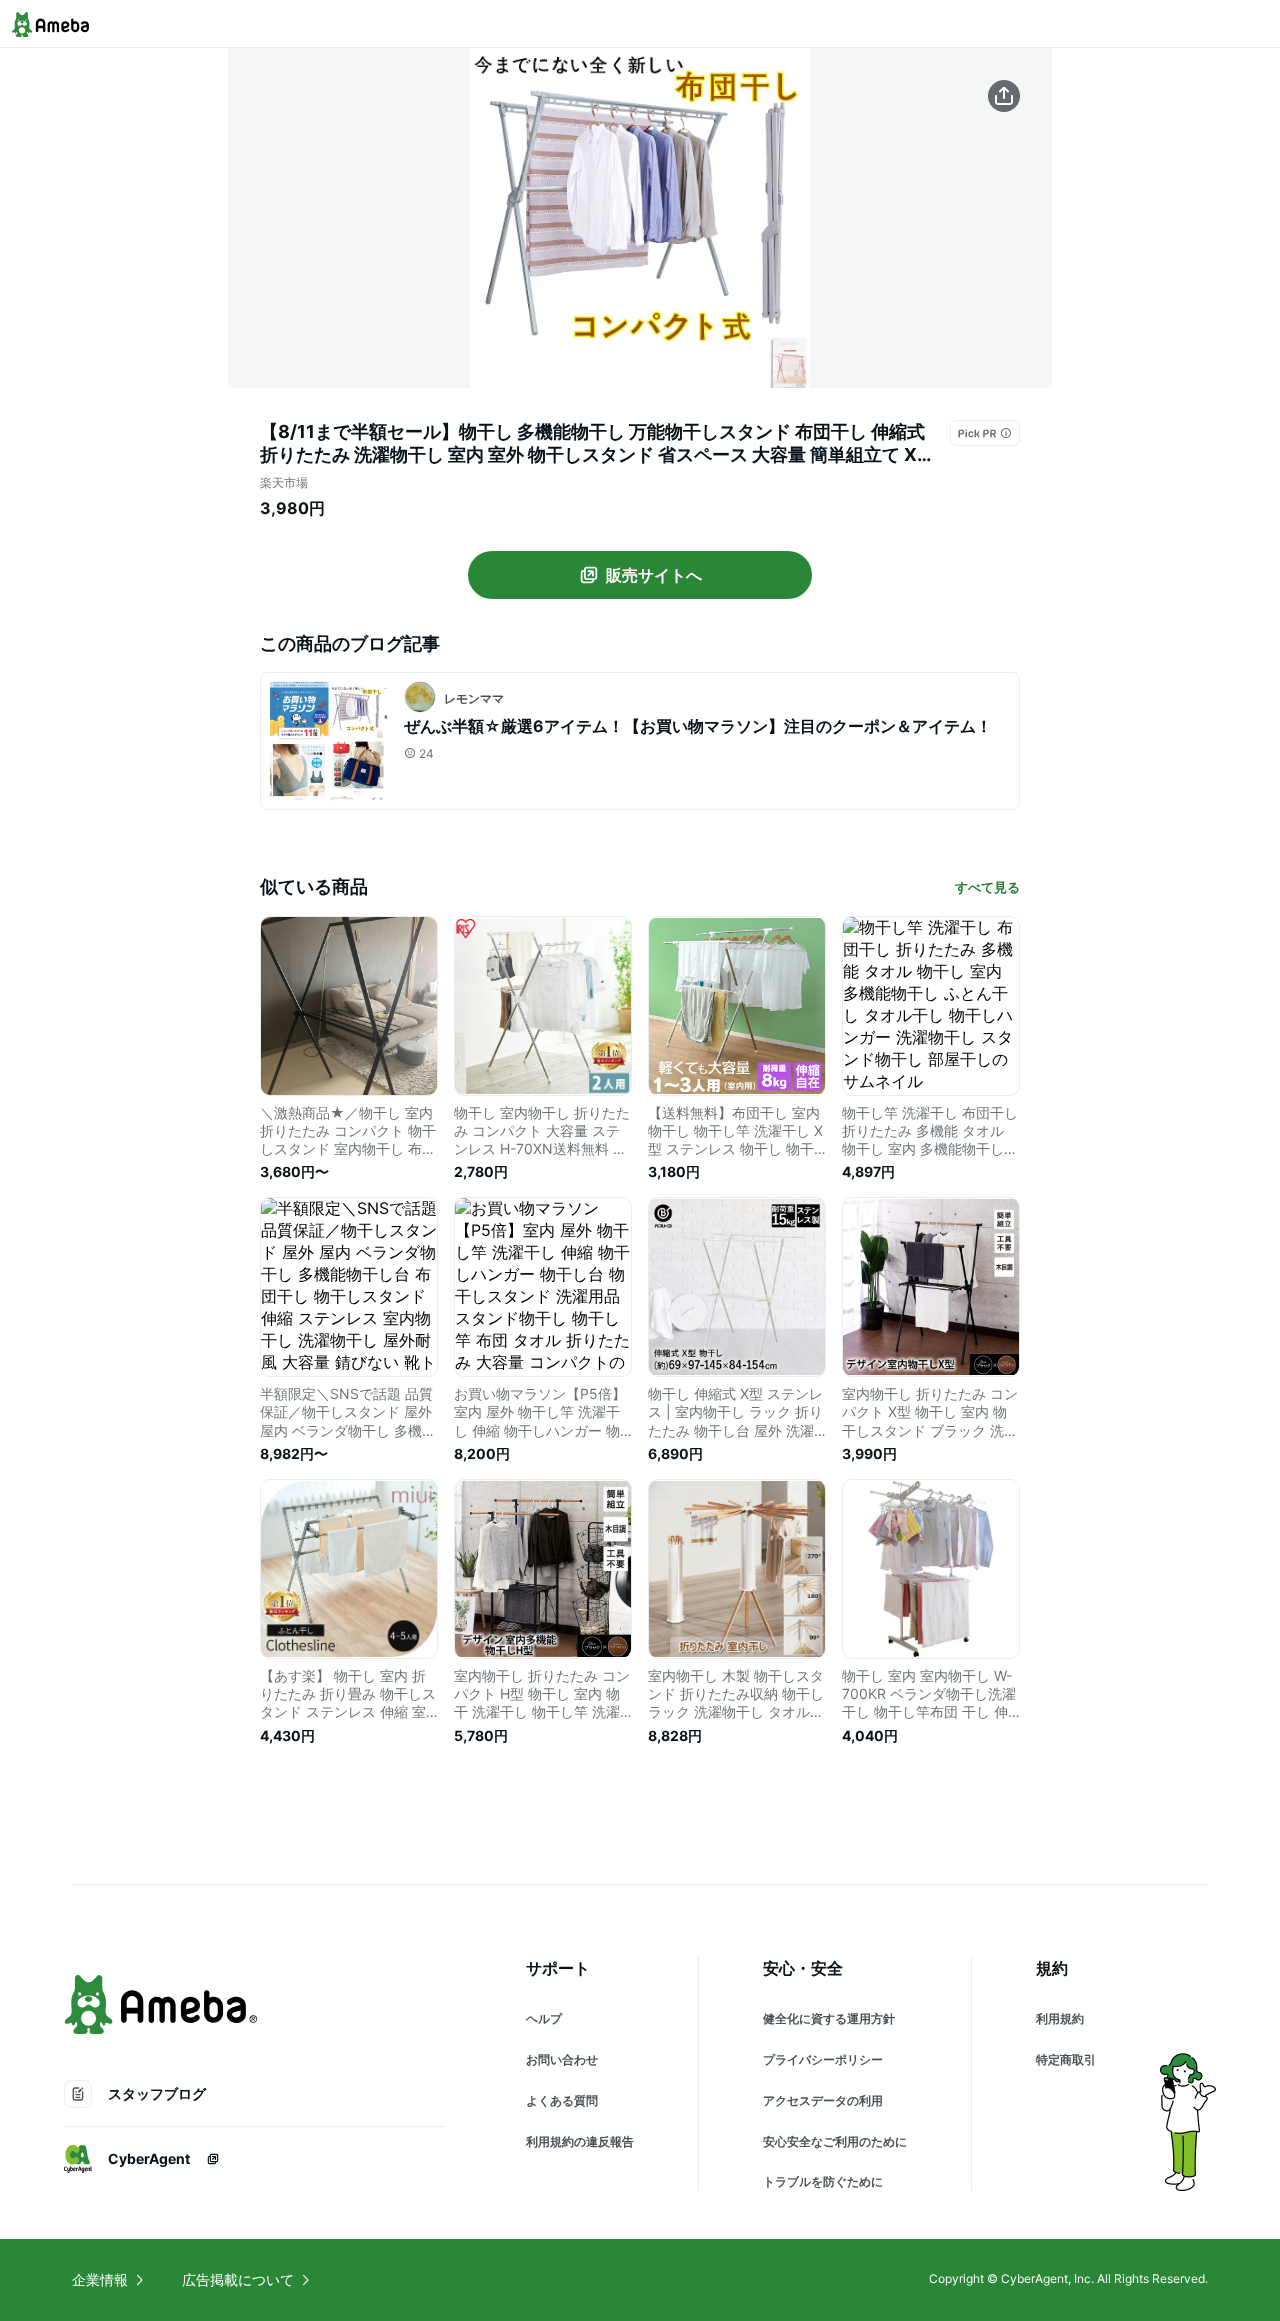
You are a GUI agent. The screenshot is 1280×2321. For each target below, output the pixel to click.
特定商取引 (1066, 2059)
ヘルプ (544, 2018)
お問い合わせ (562, 2059)
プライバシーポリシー (823, 2059)
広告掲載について (238, 2279)
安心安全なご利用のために (835, 2141)
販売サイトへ (654, 575)
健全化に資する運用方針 (829, 2018)
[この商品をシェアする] (1004, 96)
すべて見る (987, 887)
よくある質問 (562, 2100)
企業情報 (100, 2279)
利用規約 (1060, 2018)
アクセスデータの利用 (823, 2100)
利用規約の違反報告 (580, 2141)
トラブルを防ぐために (823, 2181)
